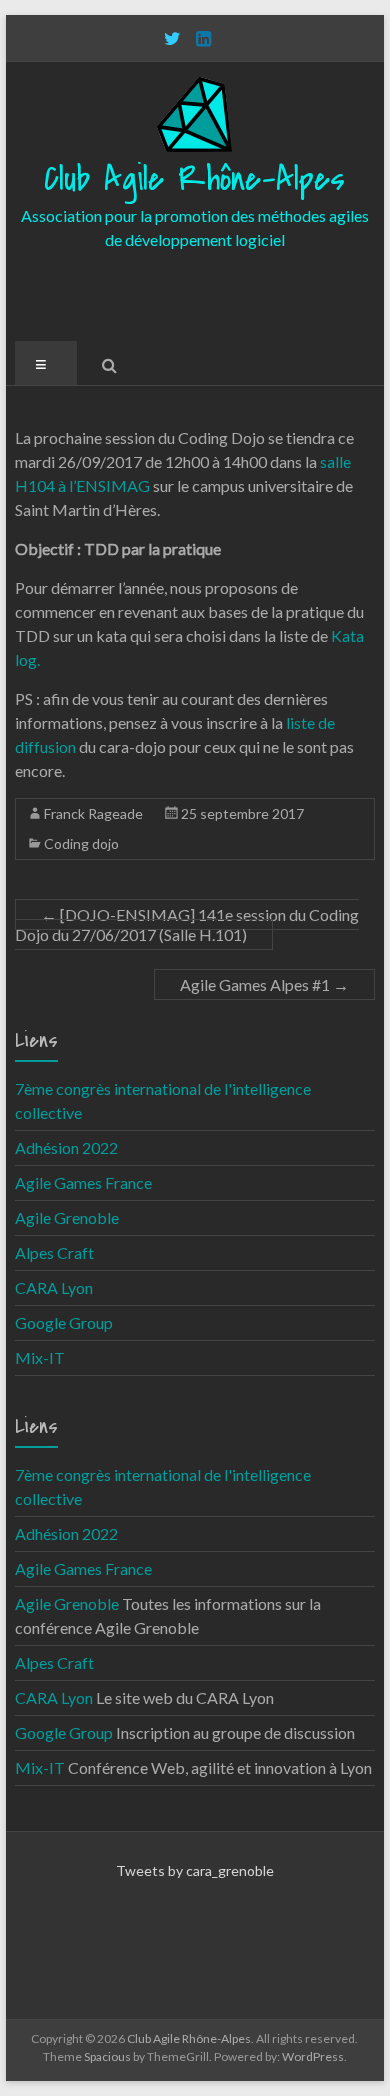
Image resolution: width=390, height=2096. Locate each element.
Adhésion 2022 (66, 1147)
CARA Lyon (54, 1287)
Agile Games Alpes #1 (264, 984)
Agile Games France (83, 1182)
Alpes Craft (54, 1252)
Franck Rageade (93, 813)
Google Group (64, 1322)
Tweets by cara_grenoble (195, 1870)
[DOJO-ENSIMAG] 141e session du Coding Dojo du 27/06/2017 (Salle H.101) (187, 924)
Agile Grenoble (67, 1217)
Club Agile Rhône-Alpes (194, 179)
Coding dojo (81, 843)
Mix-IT (40, 1357)
